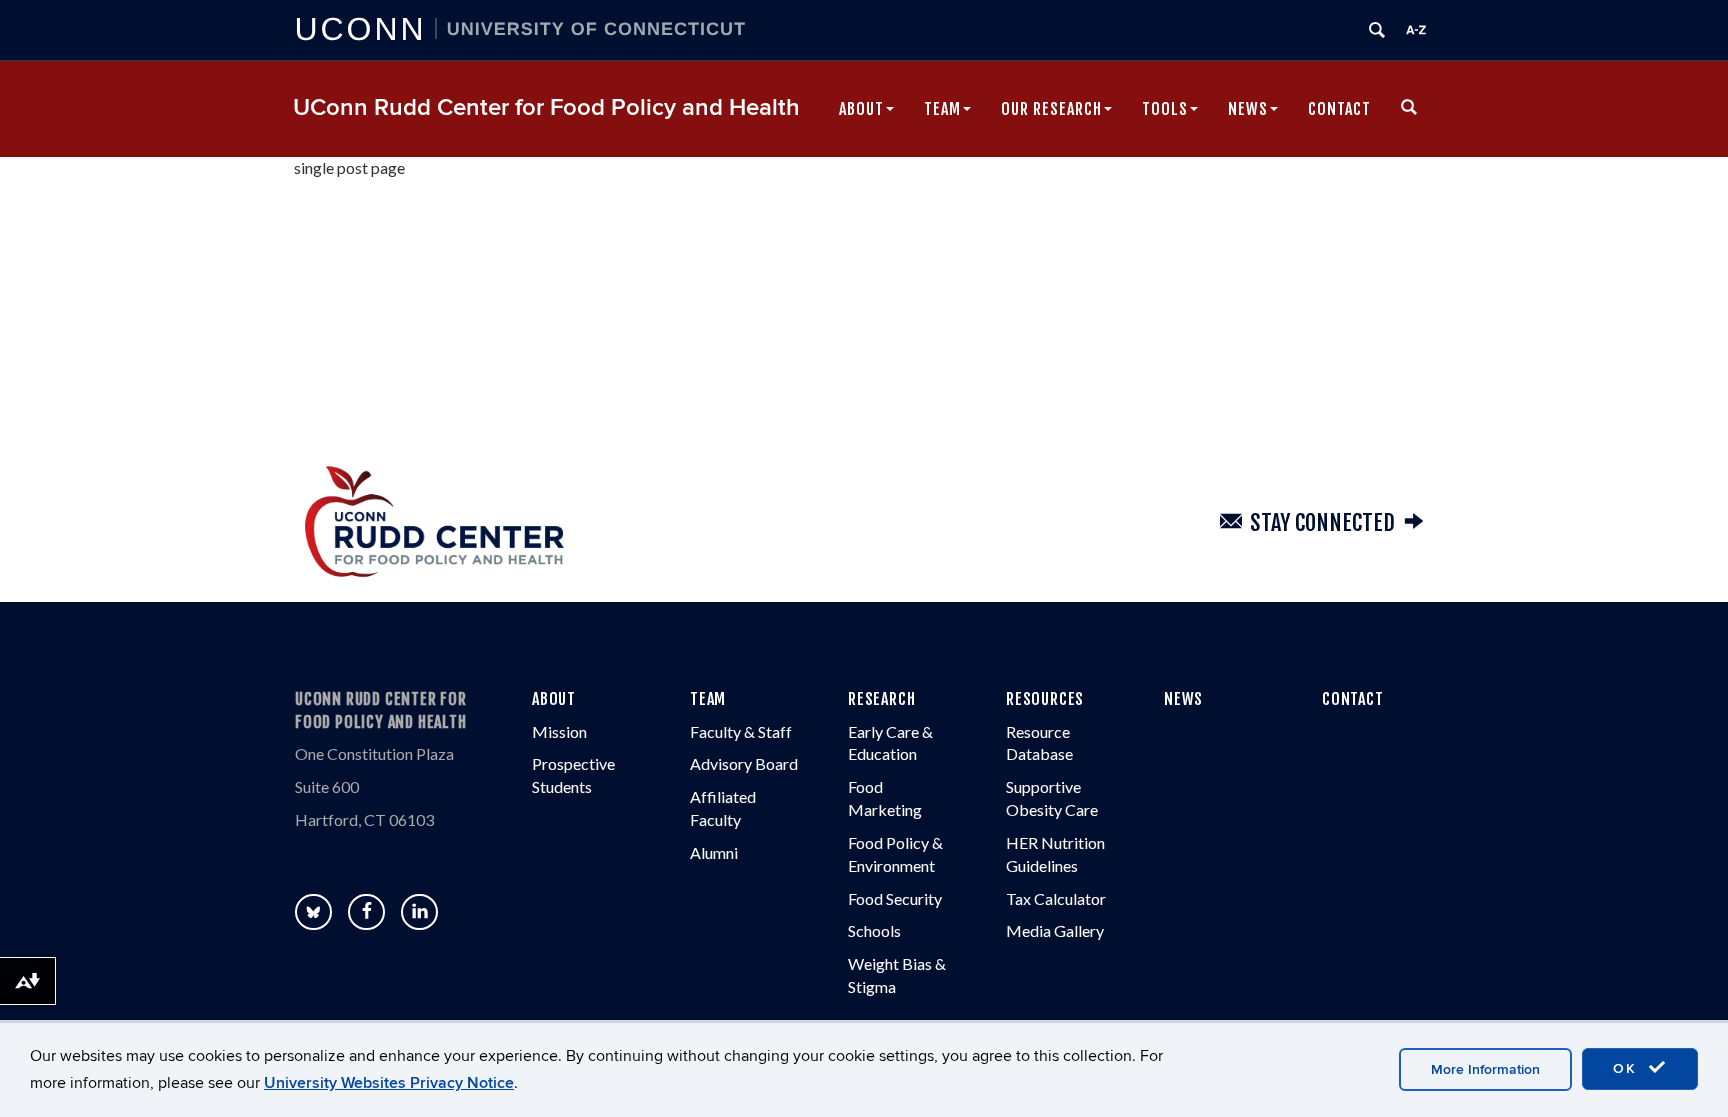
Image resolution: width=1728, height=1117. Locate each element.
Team (942, 109)
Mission (559, 731)
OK (1628, 1068)
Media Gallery (1055, 930)
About (861, 109)
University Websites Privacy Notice (389, 1083)
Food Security (895, 898)
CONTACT (1353, 699)
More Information (1485, 1069)
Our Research (1051, 109)
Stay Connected (1322, 522)
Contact (1339, 109)
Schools (874, 930)
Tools (1165, 109)
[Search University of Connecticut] (1377, 30)
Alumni (714, 852)
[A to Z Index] (1416, 30)
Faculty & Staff (741, 731)
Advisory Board (744, 763)
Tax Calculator (1056, 898)
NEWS (1183, 699)
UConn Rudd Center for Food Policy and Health (546, 107)
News (1248, 109)
